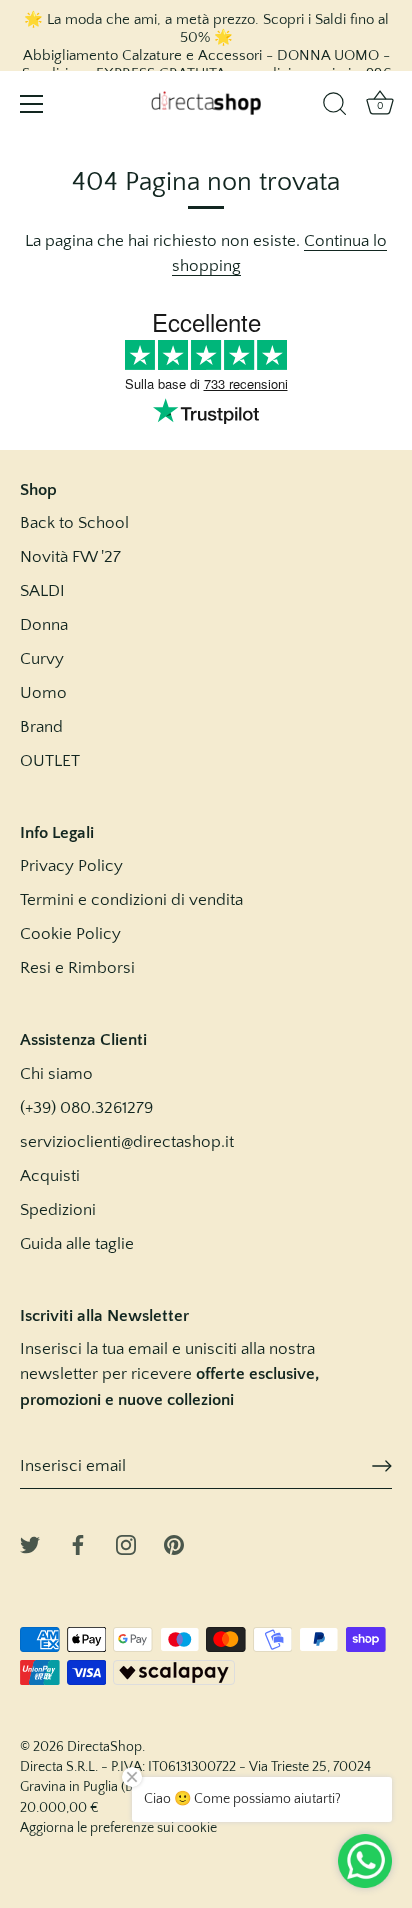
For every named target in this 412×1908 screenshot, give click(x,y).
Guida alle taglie (77, 1244)
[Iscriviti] (382, 1466)
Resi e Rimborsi (77, 968)
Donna (44, 625)
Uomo (43, 693)
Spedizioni (58, 1210)
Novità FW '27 (70, 557)
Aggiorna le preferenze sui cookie (118, 1828)
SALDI (42, 591)
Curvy (42, 659)
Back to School (74, 523)
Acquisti (50, 1176)
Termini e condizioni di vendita (131, 900)
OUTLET (50, 761)
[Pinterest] (174, 1544)
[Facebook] (78, 1544)
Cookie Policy (70, 934)
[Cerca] (335, 107)
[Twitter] (30, 1544)
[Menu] (32, 104)
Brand (41, 727)
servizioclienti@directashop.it (127, 1142)
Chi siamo (56, 1074)
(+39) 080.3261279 (86, 1108)
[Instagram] (126, 1544)
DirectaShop (104, 1747)
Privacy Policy (71, 866)
